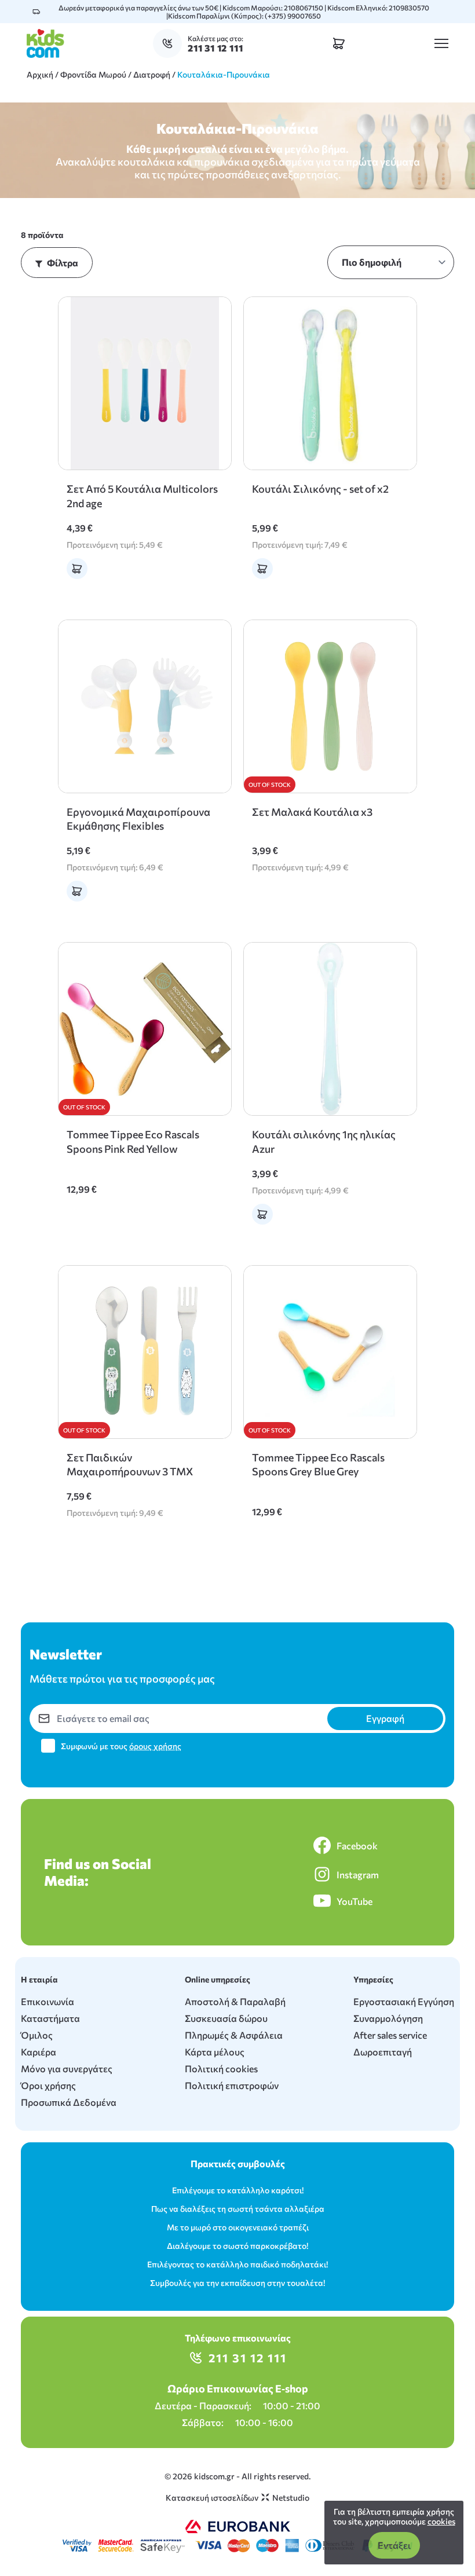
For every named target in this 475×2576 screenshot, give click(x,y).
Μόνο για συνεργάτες (67, 2069)
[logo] (45, 43)
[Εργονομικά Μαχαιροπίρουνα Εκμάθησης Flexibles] (145, 706)
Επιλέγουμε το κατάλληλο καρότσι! (238, 2190)
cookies (441, 2521)
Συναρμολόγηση (388, 2018)
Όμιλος (37, 2035)
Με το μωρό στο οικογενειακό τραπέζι (238, 2227)
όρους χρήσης (155, 1746)
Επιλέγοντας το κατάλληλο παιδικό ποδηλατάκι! (237, 2264)
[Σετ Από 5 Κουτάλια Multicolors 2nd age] (145, 383)
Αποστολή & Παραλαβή (235, 2001)
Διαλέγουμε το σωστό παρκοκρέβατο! (237, 2246)
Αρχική (40, 74)
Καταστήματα (50, 2018)
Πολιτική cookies (221, 2069)
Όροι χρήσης (48, 2085)
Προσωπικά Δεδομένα (69, 2102)
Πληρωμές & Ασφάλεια (234, 2035)
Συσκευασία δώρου (226, 2018)
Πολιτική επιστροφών (232, 2085)
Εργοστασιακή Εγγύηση (404, 2001)
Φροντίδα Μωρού (93, 74)
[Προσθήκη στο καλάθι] (77, 569)
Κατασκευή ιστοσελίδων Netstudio (237, 2498)
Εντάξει (394, 2545)
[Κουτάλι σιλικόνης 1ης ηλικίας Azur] (330, 1029)
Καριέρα (39, 2052)
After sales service (390, 2035)
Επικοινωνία (47, 2001)
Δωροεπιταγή (383, 2052)
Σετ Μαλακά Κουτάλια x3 (312, 812)
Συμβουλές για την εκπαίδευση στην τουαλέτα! (237, 2283)
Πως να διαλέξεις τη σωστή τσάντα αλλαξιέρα (238, 2209)
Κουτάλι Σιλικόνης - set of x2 (320, 489)
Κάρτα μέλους (215, 2052)
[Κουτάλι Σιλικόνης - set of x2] (330, 383)
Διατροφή (152, 74)
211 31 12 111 (248, 2358)
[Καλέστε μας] (170, 43)
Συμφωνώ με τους (121, 1746)
